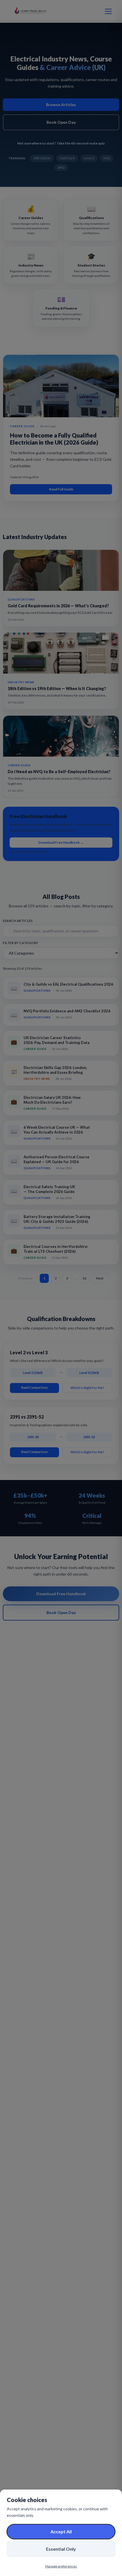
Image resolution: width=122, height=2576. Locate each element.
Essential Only (61, 2549)
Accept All (61, 2531)
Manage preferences (61, 2566)
